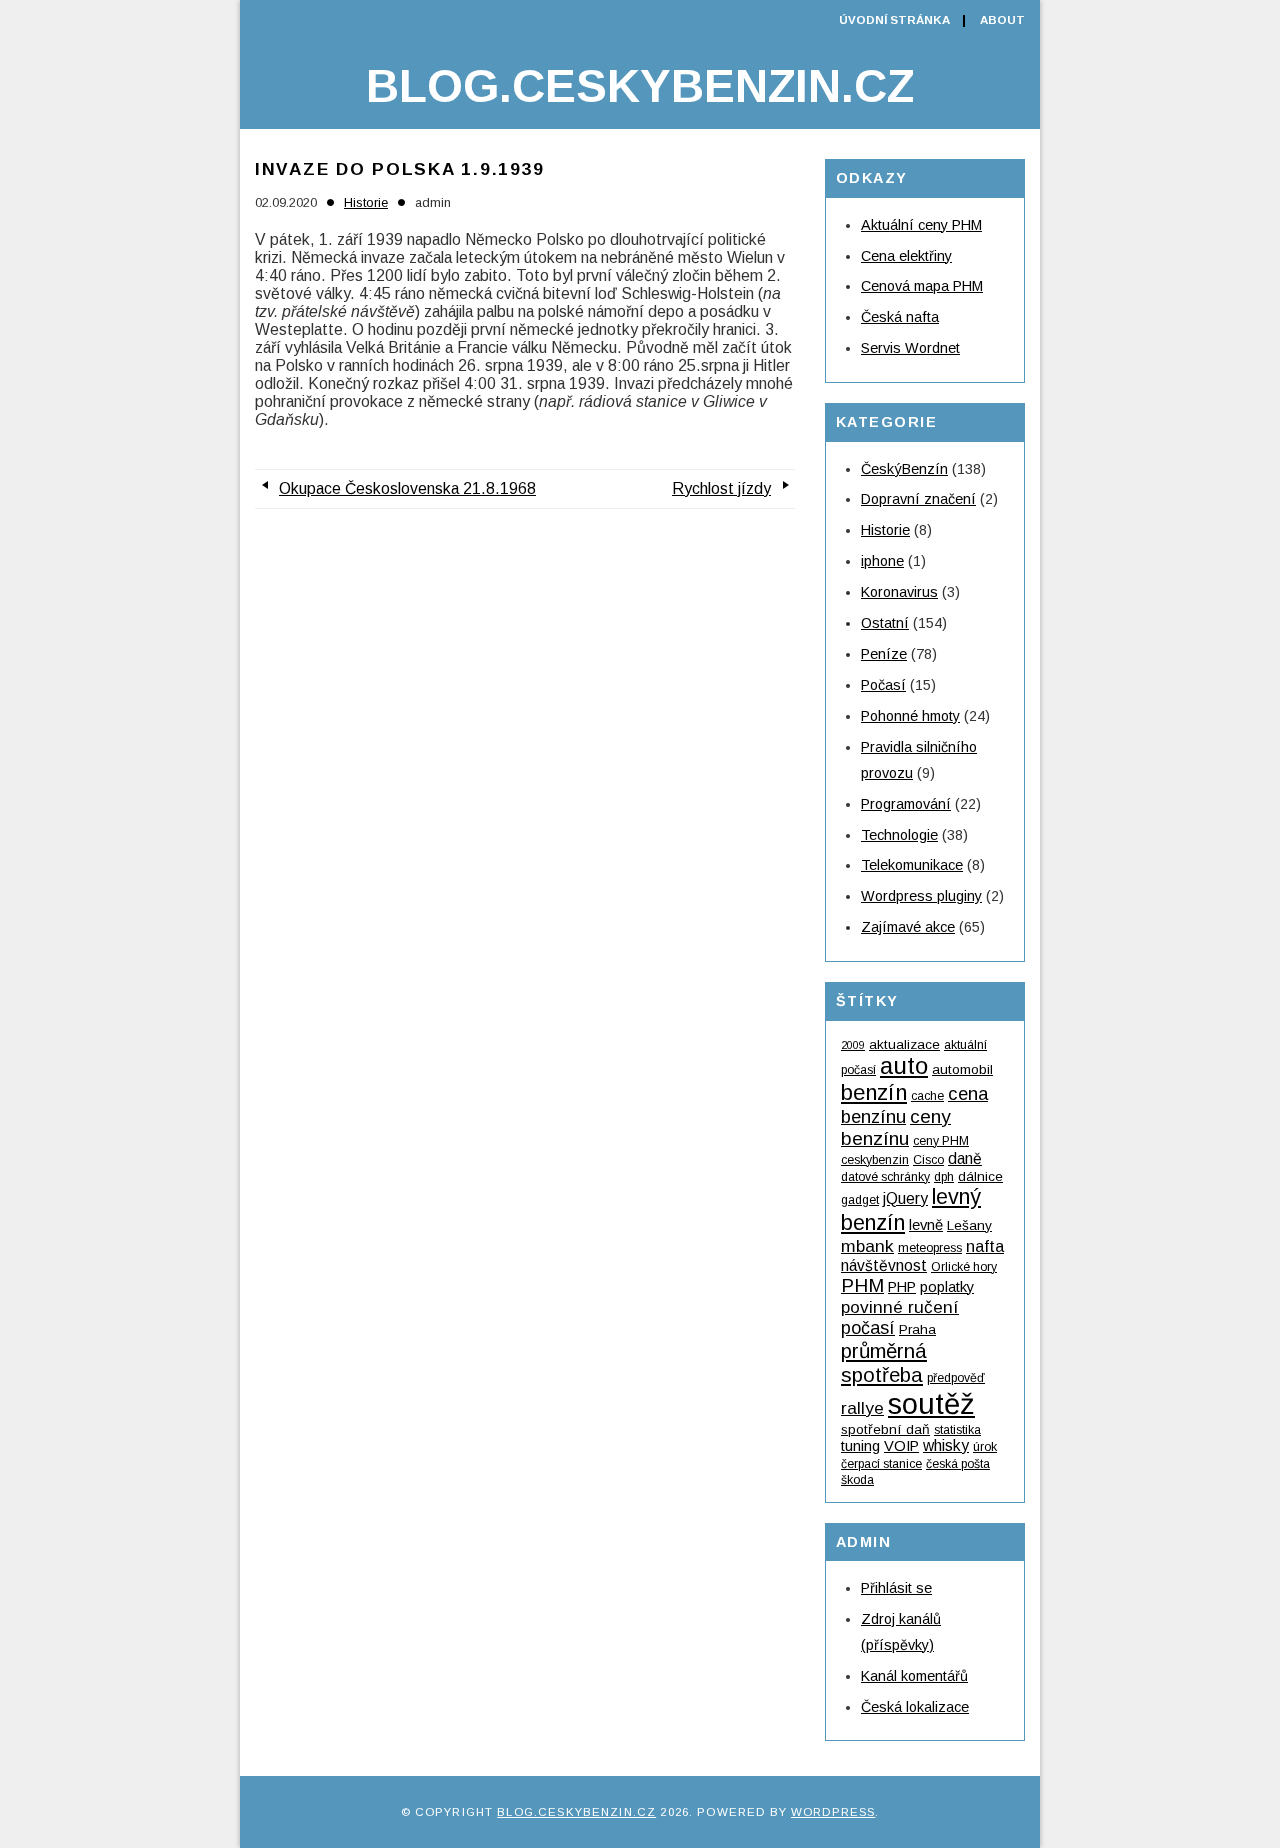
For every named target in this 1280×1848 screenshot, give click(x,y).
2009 (853, 1045)
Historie (366, 202)
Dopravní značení (918, 499)
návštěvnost (884, 1265)
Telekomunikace (912, 865)
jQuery (905, 1198)
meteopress (930, 1248)
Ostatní (885, 623)
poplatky (947, 1287)
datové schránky (885, 1177)
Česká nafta (900, 317)
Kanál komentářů (914, 1676)
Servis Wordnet (910, 348)
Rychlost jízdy (721, 488)
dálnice (980, 1176)
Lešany (969, 1225)
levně (926, 1225)
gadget (860, 1200)
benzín (874, 1092)
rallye (862, 1408)
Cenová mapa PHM (922, 286)
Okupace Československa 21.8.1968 (407, 488)
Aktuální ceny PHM (921, 225)
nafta (985, 1246)
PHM (862, 1285)
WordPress (833, 1812)
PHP (902, 1287)
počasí (868, 1328)
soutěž (931, 1403)
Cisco (928, 1160)
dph (944, 1177)
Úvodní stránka (894, 20)
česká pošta (958, 1464)
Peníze (884, 654)
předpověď (956, 1378)
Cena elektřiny (906, 256)
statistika (957, 1430)
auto (904, 1065)
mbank (867, 1246)
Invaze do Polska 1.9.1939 (400, 169)
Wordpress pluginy (921, 896)
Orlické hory (964, 1267)
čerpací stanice (881, 1464)
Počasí (883, 685)
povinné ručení (900, 1307)
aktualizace (904, 1044)
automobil (962, 1069)
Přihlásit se (896, 1588)
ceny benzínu (896, 1127)
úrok (985, 1447)
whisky (946, 1445)
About (1002, 20)
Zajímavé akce (908, 927)
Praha (917, 1329)
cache (927, 1096)
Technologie (899, 835)
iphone (882, 561)
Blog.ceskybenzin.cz (640, 86)
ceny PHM (941, 1141)
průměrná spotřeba (884, 1362)
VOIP (901, 1446)
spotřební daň (885, 1429)
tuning (860, 1446)
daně (965, 1158)
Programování (906, 804)
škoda (857, 1480)
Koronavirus (899, 592)
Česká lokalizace (915, 1707)
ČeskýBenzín (904, 469)
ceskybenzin (875, 1160)
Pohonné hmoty (910, 716)
